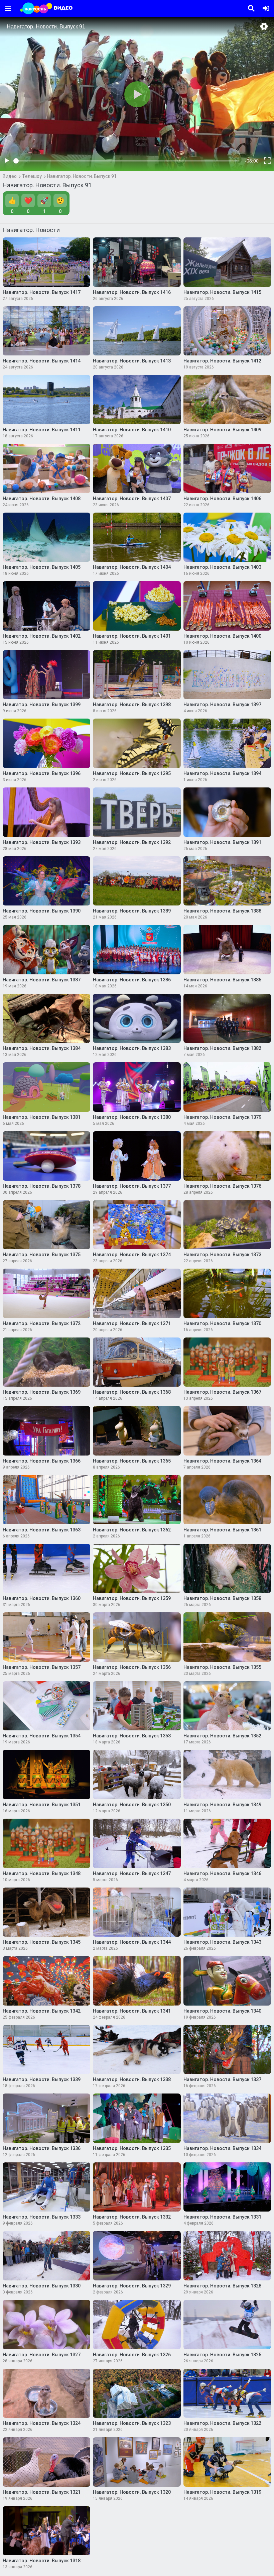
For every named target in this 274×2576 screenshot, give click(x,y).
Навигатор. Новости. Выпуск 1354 (42, 1736)
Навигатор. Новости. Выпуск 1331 (222, 2217)
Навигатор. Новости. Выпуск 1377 (132, 1186)
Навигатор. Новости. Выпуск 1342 (42, 2011)
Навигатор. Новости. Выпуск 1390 (42, 911)
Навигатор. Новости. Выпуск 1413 (132, 361)
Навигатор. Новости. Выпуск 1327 (42, 2355)
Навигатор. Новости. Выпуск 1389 (132, 911)
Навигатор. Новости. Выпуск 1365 (132, 1461)
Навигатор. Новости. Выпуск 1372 (42, 1323)
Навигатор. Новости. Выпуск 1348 (42, 1873)
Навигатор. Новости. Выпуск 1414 (42, 361)
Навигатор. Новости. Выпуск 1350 (132, 1805)
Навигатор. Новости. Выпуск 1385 (222, 980)
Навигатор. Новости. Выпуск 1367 (222, 1392)
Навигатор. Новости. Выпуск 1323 (132, 2423)
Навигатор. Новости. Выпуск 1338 (132, 2079)
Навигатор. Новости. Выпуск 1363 (42, 1530)
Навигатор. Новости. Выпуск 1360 (42, 1598)
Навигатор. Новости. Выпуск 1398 (132, 705)
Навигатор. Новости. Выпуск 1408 (42, 499)
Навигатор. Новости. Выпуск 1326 (132, 2355)
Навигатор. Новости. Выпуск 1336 (42, 2148)
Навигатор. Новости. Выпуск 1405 (42, 567)
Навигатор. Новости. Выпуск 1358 (222, 1598)
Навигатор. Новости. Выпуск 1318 (42, 2561)
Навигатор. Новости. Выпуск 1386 (132, 980)
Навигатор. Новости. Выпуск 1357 (42, 1667)
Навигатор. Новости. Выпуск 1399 (42, 705)
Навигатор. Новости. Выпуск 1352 (222, 1736)
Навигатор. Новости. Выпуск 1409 (222, 430)
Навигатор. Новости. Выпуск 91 (82, 176)
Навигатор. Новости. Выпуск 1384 (42, 1048)
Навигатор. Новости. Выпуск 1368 (132, 1392)
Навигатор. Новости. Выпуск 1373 (222, 1255)
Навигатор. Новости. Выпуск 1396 (42, 773)
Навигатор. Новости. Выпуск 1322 (222, 2423)
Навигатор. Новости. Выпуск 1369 (42, 1392)
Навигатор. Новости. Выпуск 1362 (132, 1530)
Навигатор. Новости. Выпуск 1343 (222, 1942)
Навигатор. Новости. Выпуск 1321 (42, 2492)
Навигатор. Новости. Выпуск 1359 (132, 1598)
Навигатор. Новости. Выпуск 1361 (222, 1530)
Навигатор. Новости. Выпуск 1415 (222, 292)
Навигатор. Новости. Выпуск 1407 (132, 499)
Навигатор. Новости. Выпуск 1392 (132, 842)
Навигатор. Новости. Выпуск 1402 (42, 636)
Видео (10, 176)
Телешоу (32, 176)
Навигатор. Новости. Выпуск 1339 (42, 2079)
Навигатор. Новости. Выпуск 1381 (42, 1117)
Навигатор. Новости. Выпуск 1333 (42, 2217)
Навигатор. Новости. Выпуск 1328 (222, 2286)
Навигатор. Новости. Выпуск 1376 (222, 1186)
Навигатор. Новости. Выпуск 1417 (42, 292)
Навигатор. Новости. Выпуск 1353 (132, 1736)
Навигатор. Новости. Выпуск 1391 (222, 842)
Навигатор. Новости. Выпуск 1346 (222, 1873)
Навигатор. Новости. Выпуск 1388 (222, 911)
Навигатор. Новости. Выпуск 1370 (222, 1323)
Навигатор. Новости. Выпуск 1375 (42, 1255)
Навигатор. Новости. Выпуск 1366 (42, 1461)
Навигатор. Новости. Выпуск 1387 (42, 980)
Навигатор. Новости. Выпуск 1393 (42, 842)
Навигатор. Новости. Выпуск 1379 (222, 1117)
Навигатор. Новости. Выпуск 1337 (222, 2079)
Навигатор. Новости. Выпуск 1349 (222, 1805)
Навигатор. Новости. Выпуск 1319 (222, 2492)
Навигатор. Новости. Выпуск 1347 (132, 1873)
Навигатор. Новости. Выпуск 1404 (132, 567)
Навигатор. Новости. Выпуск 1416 (132, 292)
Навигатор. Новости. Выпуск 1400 (222, 636)
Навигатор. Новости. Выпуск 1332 (132, 2217)
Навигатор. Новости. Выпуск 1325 (222, 2355)
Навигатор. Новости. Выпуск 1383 (132, 1048)
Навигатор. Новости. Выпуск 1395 (132, 773)
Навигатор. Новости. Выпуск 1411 (42, 430)
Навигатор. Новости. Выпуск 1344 (132, 1942)
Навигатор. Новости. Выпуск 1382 (222, 1048)
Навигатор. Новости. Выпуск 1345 (42, 1942)
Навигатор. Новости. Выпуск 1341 (132, 2011)
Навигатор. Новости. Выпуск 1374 (132, 1255)
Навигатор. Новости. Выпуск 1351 (42, 1805)
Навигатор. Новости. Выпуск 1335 (132, 2148)
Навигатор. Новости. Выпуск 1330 (42, 2286)
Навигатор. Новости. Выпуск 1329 (132, 2286)
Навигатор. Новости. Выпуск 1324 (42, 2423)
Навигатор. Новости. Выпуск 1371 (132, 1323)
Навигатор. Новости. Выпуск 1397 (222, 705)
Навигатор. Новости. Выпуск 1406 (222, 499)
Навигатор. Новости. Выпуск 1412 (222, 361)
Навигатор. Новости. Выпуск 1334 (222, 2148)
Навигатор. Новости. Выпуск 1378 (42, 1186)
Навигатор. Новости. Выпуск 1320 (132, 2492)
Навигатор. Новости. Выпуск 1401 (132, 636)
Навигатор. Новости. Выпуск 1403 (222, 567)
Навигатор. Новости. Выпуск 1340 (222, 2011)
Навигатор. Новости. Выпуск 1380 (132, 1117)
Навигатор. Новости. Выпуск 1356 (132, 1667)
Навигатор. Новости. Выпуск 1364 (222, 1461)
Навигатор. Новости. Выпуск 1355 (222, 1667)
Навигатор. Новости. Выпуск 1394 (222, 773)
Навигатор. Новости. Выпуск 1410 (132, 430)
